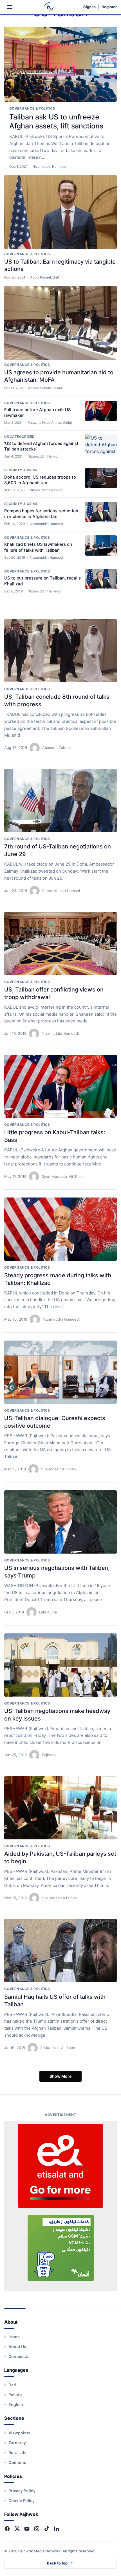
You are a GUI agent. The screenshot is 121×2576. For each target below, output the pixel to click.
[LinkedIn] (56, 2529)
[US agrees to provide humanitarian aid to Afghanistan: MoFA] (60, 323)
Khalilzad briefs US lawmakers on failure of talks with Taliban (38, 547)
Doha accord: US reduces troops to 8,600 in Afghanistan (40, 480)
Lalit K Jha (48, 1612)
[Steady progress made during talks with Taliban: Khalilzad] (60, 1229)
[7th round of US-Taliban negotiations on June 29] (60, 801)
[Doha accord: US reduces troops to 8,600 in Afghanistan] (101, 478)
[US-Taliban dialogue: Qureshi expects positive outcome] (60, 1372)
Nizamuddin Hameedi (60, 1033)
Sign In (89, 7)
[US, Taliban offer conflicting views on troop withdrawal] (60, 944)
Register (109, 7)
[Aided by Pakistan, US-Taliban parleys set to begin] (60, 1808)
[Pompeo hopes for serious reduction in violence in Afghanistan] (101, 512)
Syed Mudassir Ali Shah (62, 1176)
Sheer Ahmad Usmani (61, 891)
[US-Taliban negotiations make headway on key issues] (60, 1665)
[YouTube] (27, 2529)
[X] (17, 2529)
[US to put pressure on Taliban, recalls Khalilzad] (101, 579)
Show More (60, 2076)
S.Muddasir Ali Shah (59, 1469)
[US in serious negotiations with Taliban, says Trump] (60, 1522)
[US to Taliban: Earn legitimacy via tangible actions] (60, 212)
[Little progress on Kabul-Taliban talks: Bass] (60, 1086)
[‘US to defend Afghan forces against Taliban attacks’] (101, 445)
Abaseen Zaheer (57, 748)
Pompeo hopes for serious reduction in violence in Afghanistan (41, 514)
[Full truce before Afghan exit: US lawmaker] (101, 411)
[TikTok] (47, 2529)
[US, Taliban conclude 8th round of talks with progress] (60, 651)
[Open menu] (9, 7)
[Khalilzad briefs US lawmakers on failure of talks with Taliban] (101, 545)
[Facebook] (7, 2529)
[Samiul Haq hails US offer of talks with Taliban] (60, 1951)
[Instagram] (37, 2529)
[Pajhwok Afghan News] (49, 7)
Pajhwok (49, 1755)
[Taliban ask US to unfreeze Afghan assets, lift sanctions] (60, 64)
